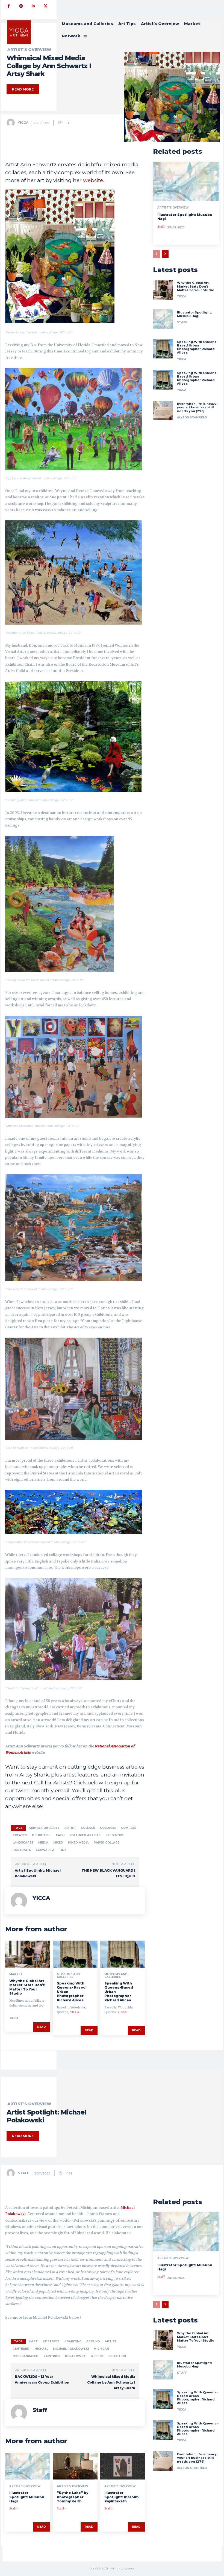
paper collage (107, 1843)
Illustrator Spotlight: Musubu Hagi (194, 314)
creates (20, 1835)
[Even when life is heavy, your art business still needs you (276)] (163, 411)
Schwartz (45, 1850)
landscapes (23, 1843)
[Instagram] (21, 6)
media (43, 1843)
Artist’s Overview (173, 208)
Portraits (22, 1850)
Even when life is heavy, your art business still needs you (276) (197, 407)
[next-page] (165, 254)
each (60, 1835)
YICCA (23, 123)
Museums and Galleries (68, 1976)
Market (16, 1974)
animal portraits (44, 1828)
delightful (42, 1835)
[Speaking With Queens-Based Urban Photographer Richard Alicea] (75, 1954)
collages (108, 1828)
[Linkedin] (33, 6)
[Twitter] (45, 6)
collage (88, 1828)
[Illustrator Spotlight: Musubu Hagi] (186, 181)
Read (42, 2027)
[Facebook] (9, 6)
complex (129, 1828)
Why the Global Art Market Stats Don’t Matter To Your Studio (27, 1987)
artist (70, 1828)
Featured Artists (85, 1835)
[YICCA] (12, 123)
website (93, 180)
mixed (58, 1843)
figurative (115, 1835)
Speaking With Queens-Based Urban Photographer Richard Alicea (197, 347)
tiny (63, 1850)
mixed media (78, 1843)
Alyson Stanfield (192, 417)
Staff (161, 227)
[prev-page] (156, 254)
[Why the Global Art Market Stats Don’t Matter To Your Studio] (28, 1954)
